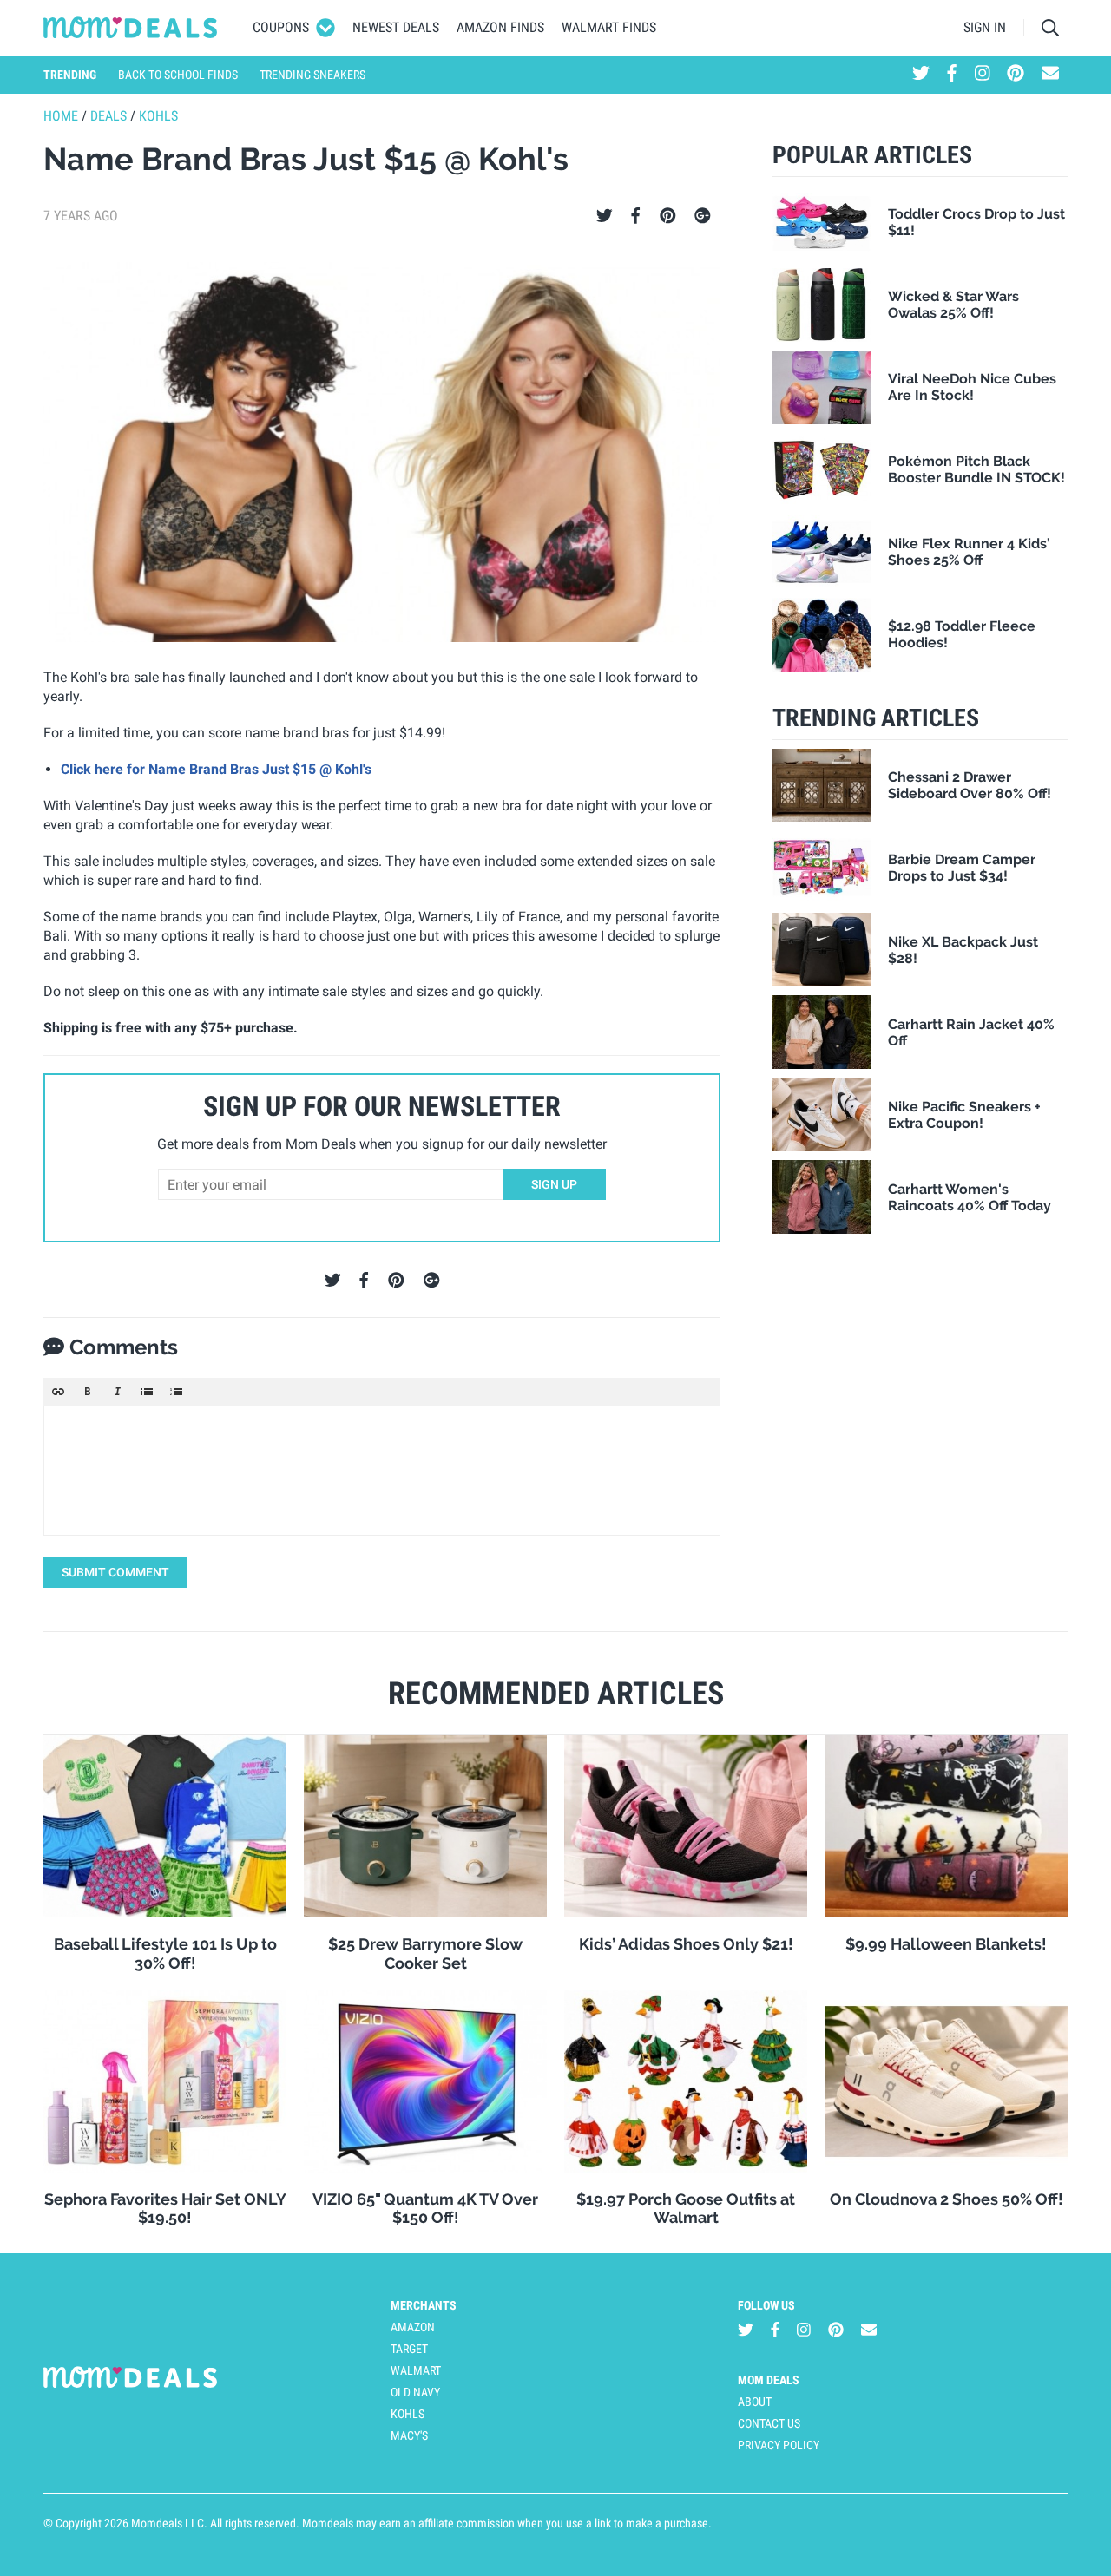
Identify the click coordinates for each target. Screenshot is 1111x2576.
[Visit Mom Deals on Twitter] (921, 75)
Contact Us (769, 2423)
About (755, 2402)
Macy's (409, 2435)
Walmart (416, 2370)
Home (61, 116)
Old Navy (415, 2392)
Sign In (985, 27)
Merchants (424, 2305)
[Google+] (703, 216)
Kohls (158, 116)
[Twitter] (605, 216)
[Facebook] (635, 216)
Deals (108, 116)
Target (409, 2349)
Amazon (413, 2327)
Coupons (281, 27)
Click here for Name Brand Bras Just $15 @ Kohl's (216, 769)
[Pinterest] (668, 216)
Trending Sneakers (312, 75)
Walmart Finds (609, 27)
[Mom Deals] (131, 28)
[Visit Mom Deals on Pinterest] (1016, 75)
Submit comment (115, 1572)
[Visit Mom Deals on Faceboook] (952, 75)
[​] (382, 1471)
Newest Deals (396, 27)
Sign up (554, 1184)
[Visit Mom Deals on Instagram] (983, 75)
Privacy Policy (779, 2445)
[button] (58, 1392)
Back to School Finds (178, 75)
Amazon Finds (500, 27)
